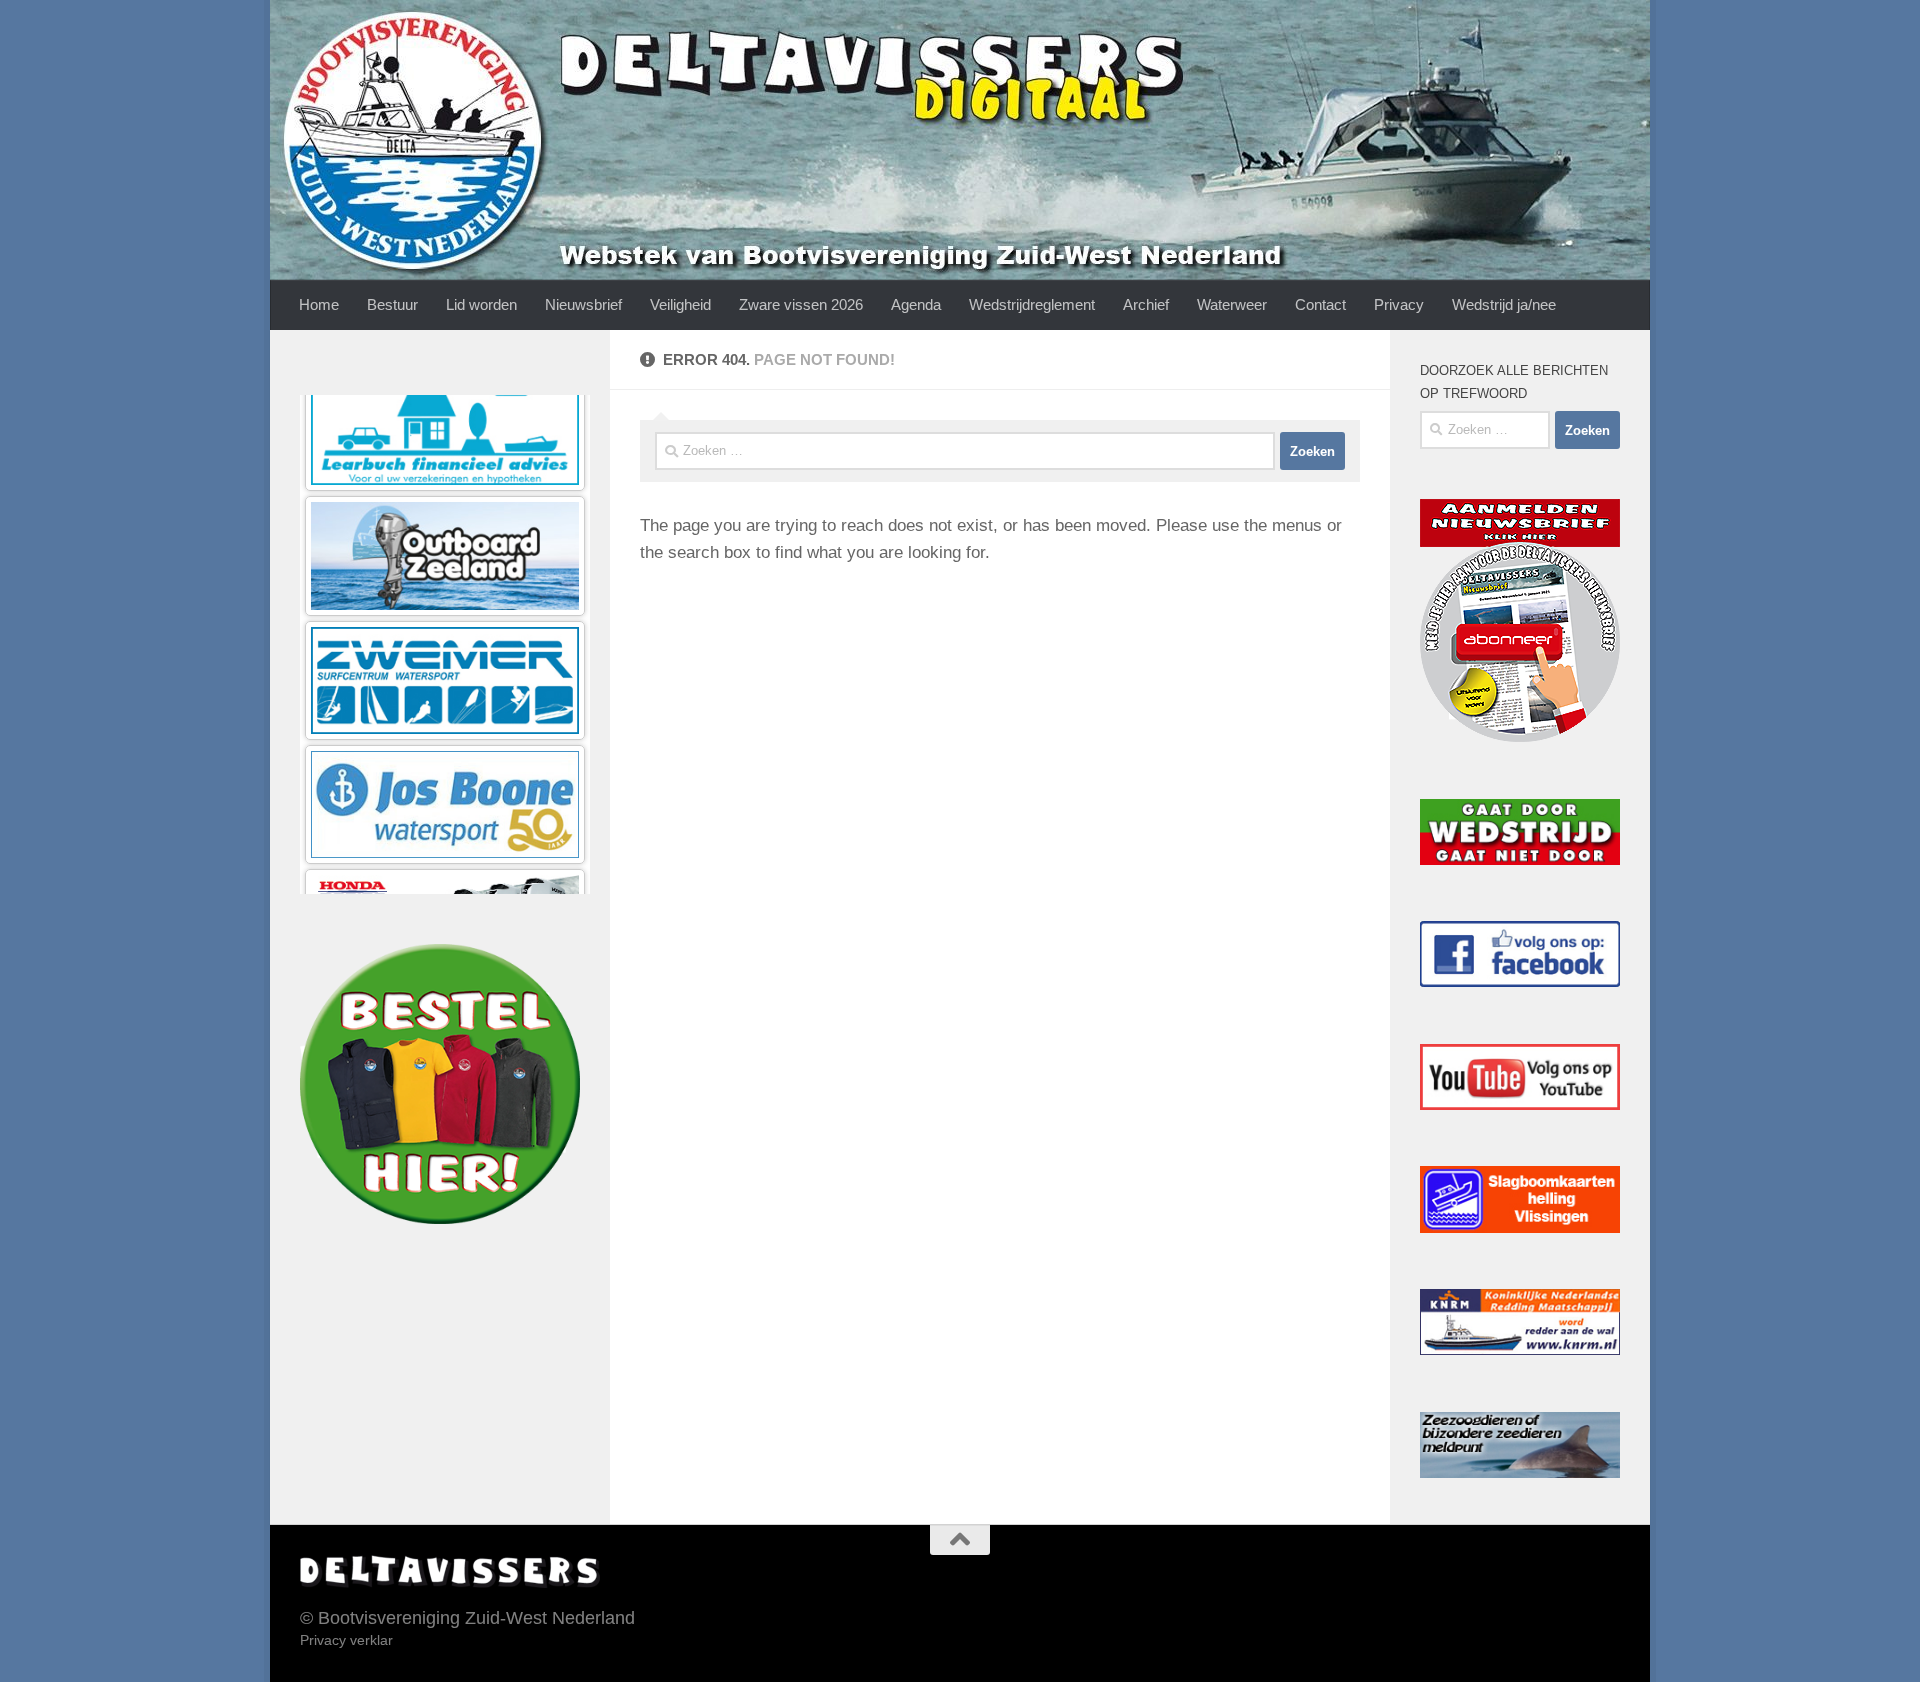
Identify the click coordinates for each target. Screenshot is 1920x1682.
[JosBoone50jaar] (445, 613)
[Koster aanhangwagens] (445, 861)
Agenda (916, 304)
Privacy (1399, 304)
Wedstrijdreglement (1032, 304)
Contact (1320, 304)
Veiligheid (680, 304)
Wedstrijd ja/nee (1504, 304)
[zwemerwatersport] (445, 489)
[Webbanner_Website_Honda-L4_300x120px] (445, 737)
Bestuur (392, 304)
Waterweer (1232, 304)
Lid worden (481, 304)
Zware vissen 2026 (801, 304)
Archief (1146, 304)
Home (319, 304)
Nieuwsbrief (583, 304)
